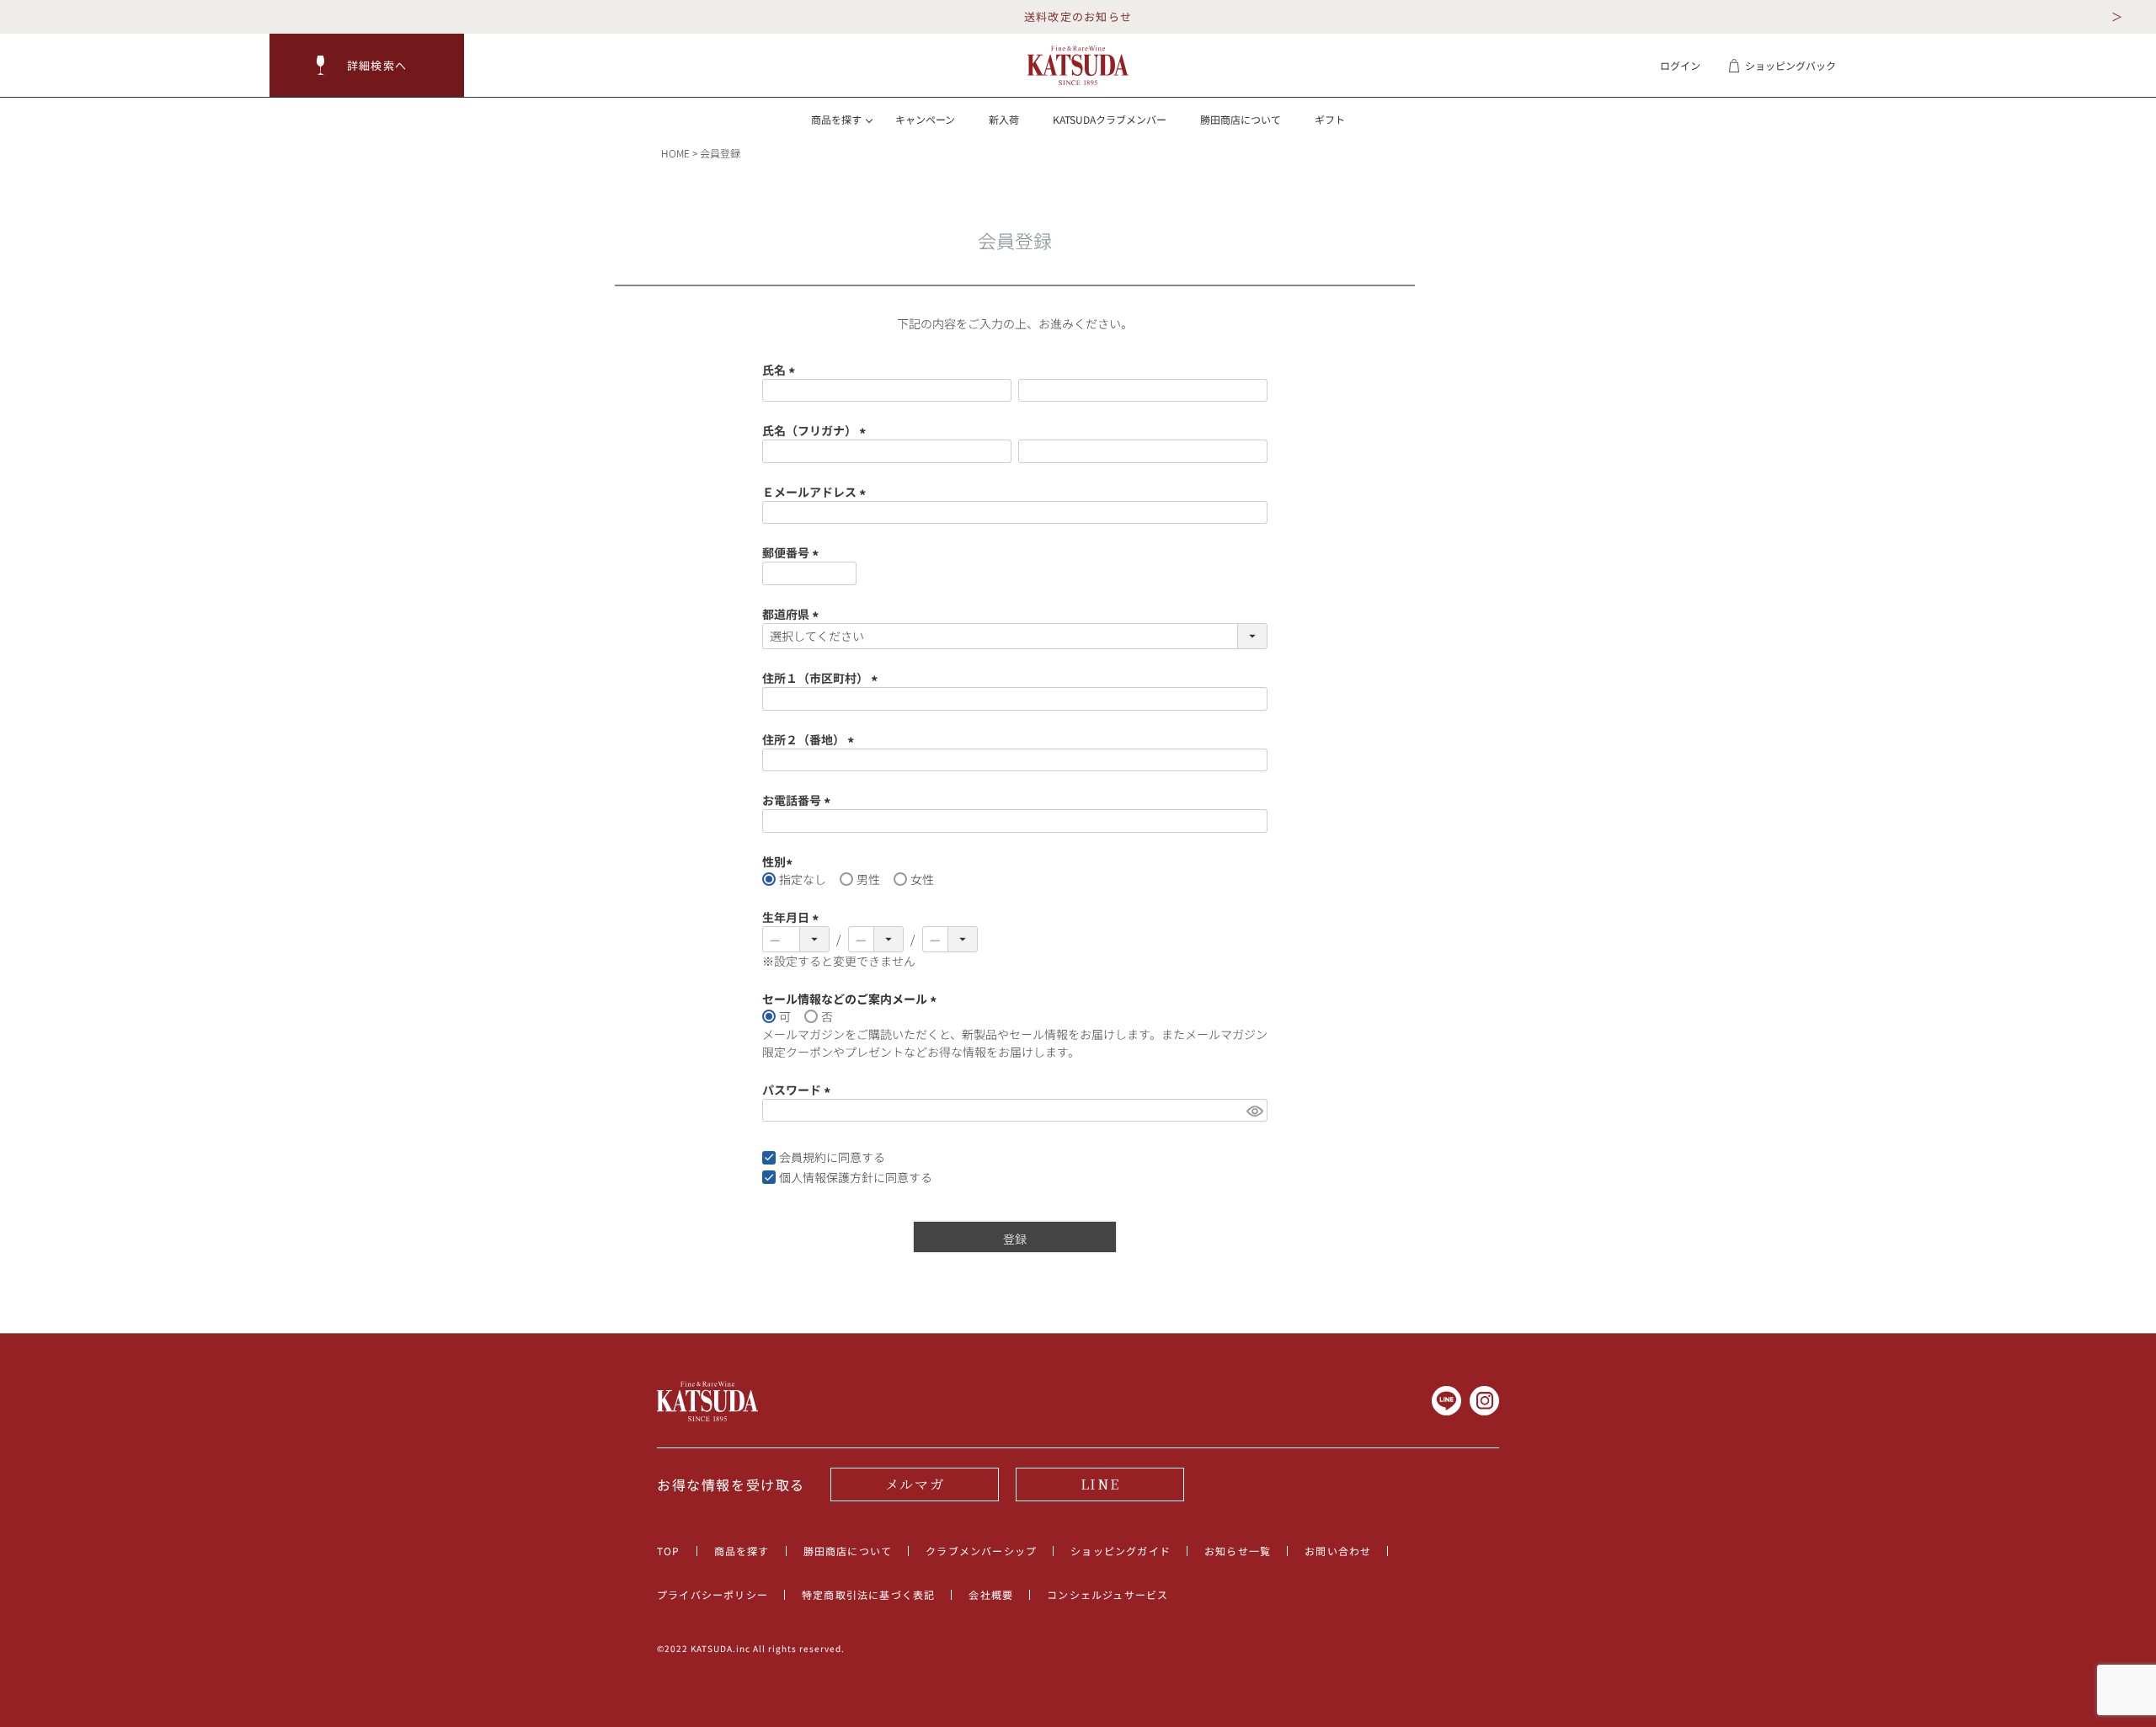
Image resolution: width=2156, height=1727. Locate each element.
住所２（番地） (811, 739)
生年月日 (793, 917)
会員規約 (803, 1157)
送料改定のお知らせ (1078, 16)
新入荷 (1004, 119)
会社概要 (991, 1594)
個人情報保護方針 (826, 1177)
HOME (675, 153)
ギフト (1330, 119)
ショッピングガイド (1121, 1551)
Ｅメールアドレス (817, 492)
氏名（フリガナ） (817, 430)
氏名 (781, 370)
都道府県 (793, 614)
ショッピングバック (1790, 65)
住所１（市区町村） (822, 678)
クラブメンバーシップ (981, 1551)
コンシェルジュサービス (1107, 1594)
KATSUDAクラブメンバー (1110, 119)
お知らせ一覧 (1238, 1551)
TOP (669, 1551)
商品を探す (742, 1551)
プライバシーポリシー (712, 1594)
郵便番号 (793, 552)
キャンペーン (925, 119)
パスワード (799, 1090)
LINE (1100, 1484)
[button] (367, 65)
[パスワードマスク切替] (1254, 1111)
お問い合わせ (1338, 1551)
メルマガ (915, 1484)
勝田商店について (1241, 119)
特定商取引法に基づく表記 (868, 1594)
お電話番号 (799, 800)
